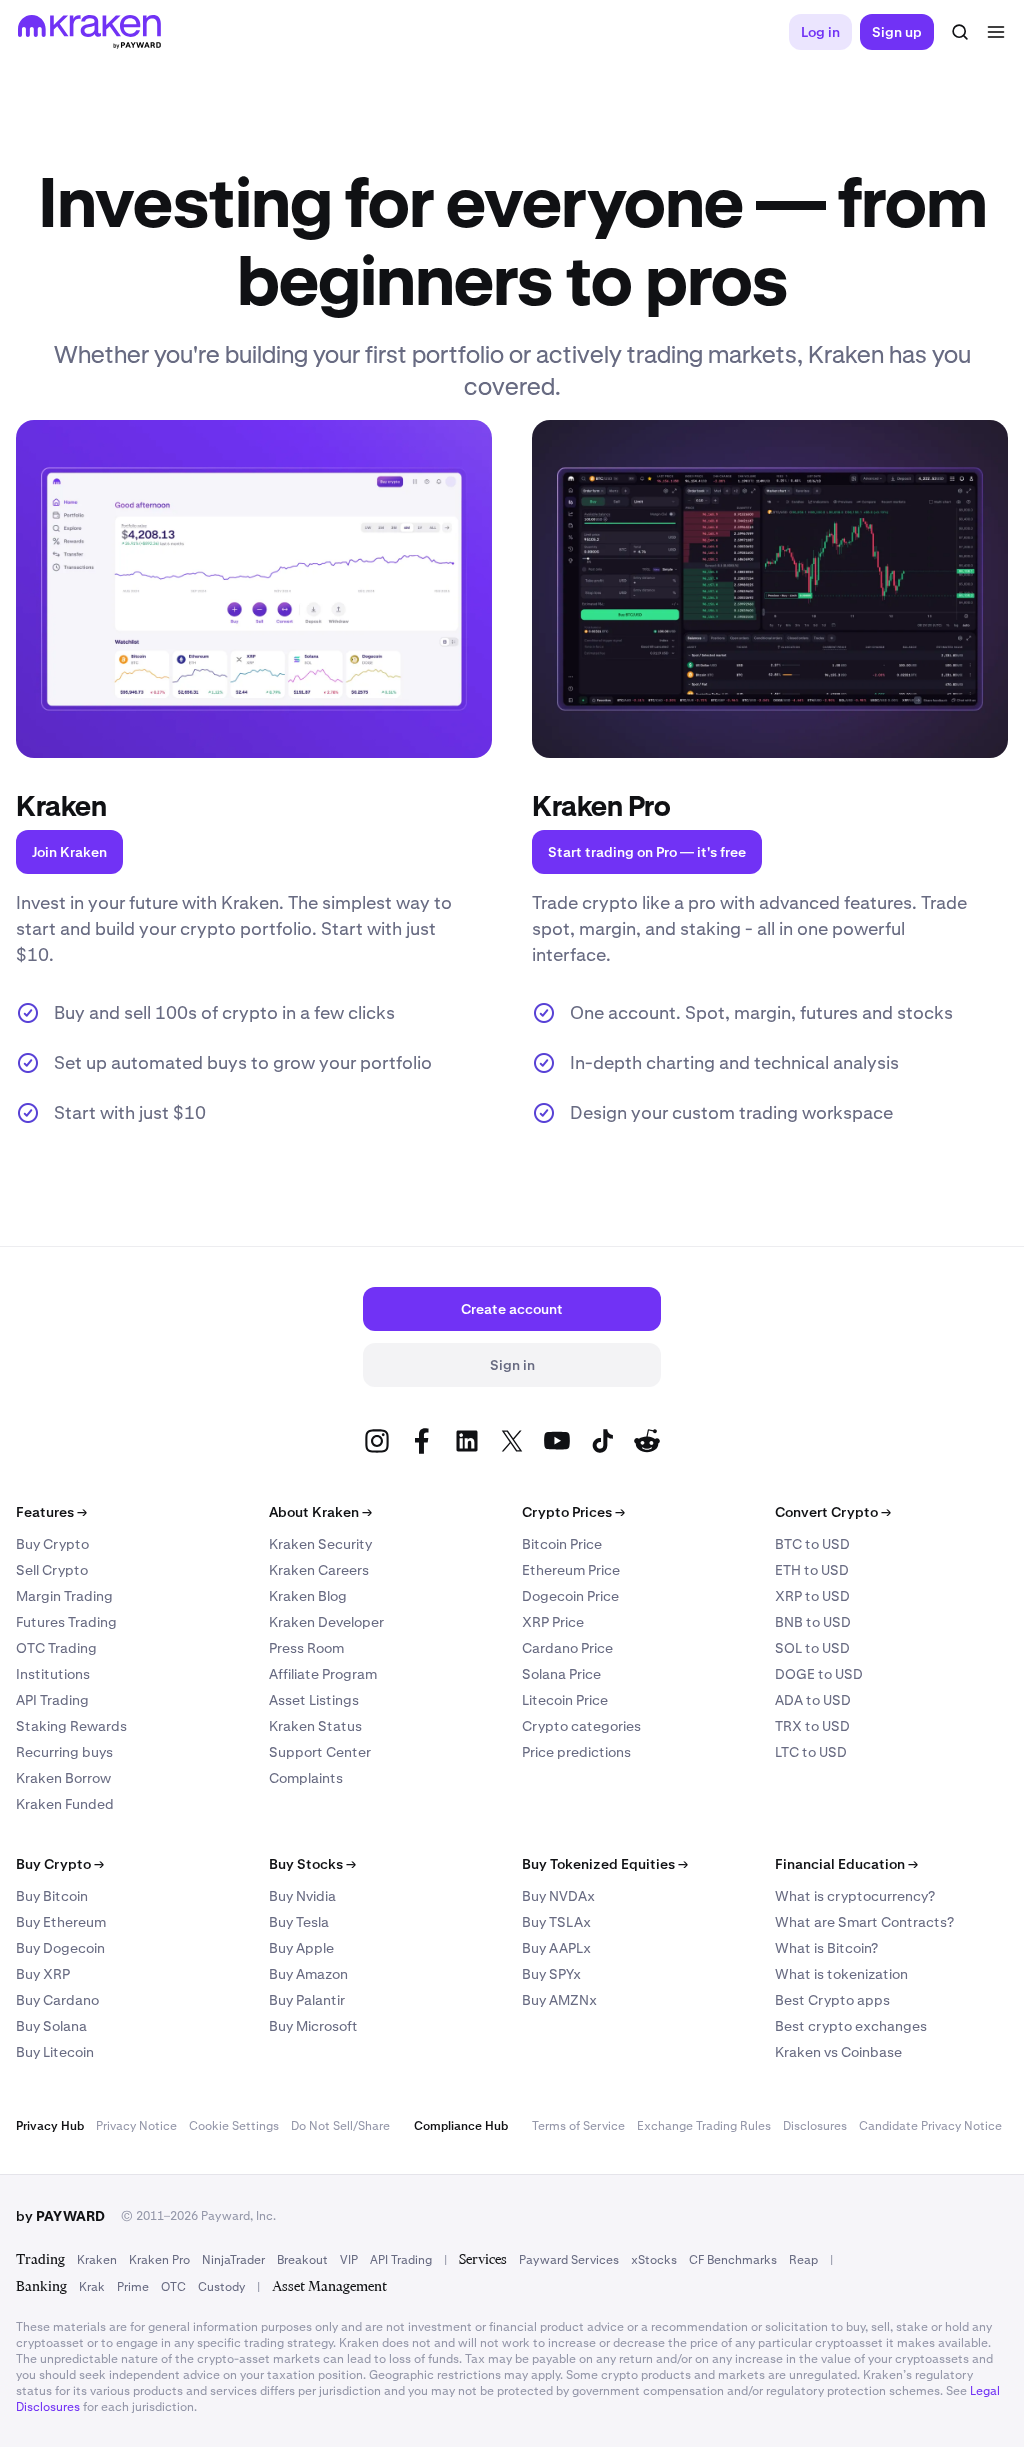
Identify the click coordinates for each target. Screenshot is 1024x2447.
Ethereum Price (571, 1570)
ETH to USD (812, 1570)
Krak (92, 2287)
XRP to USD (812, 1596)
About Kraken (320, 1512)
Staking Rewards (71, 1726)
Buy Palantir (307, 2000)
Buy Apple (301, 1948)
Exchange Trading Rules (704, 2126)
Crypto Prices (573, 1512)
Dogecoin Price (570, 1596)
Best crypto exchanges (851, 2026)
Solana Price (561, 1674)
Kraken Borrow (63, 1778)
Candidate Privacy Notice (930, 2126)
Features (51, 1512)
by (60, 2216)
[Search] (960, 32)
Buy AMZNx (559, 2000)
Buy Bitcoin (52, 1896)
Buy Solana (51, 2026)
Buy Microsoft (313, 2026)
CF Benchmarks (733, 2260)
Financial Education (846, 1864)
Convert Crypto (833, 1512)
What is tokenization (841, 1974)
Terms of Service (578, 2126)
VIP (349, 2260)
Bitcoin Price (562, 1544)
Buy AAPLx (556, 1948)
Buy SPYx (551, 1974)
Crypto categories (581, 1726)
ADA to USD (813, 1700)
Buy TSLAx (556, 1922)
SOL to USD (812, 1648)
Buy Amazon (308, 1974)
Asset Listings (314, 1700)
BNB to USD (813, 1622)
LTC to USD (811, 1752)
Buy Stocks (312, 1864)
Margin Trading (64, 1596)
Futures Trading (66, 1622)
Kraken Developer (326, 1622)
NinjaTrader (233, 2260)
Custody (221, 2287)
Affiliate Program (323, 1674)
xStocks (654, 2260)
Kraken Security (320, 1544)
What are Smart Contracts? (864, 1922)
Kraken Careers (319, 1570)
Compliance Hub (461, 2126)
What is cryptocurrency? (855, 1896)
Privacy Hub (50, 2126)
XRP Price (553, 1622)
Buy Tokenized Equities (605, 1864)
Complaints (306, 1778)
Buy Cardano (57, 2000)
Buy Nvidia (302, 1896)
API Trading (52, 1700)
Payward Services (569, 2260)
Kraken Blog (308, 1596)
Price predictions (576, 1752)
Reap (803, 2260)
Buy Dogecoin (60, 1948)
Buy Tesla (299, 1922)
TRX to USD (812, 1726)
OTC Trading (56, 1648)
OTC (173, 2287)
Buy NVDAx (558, 1896)
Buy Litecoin (55, 2052)
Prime (133, 2287)
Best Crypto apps (832, 2000)
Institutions (53, 1674)
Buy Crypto (52, 1544)
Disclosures (815, 2126)
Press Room (306, 1648)
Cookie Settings (234, 2126)
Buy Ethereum (61, 1922)
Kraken (97, 2260)
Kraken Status (315, 1726)
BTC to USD (812, 1544)
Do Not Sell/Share (340, 2126)
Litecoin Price (565, 1700)
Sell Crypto (52, 1570)
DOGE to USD (819, 1674)
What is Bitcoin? (826, 1948)
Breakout (302, 2260)
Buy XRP (43, 1974)
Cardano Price (567, 1648)
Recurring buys (64, 1752)
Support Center (320, 1752)
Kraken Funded (65, 1804)
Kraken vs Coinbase (838, 2052)
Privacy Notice (136, 2126)
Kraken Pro (159, 2260)
